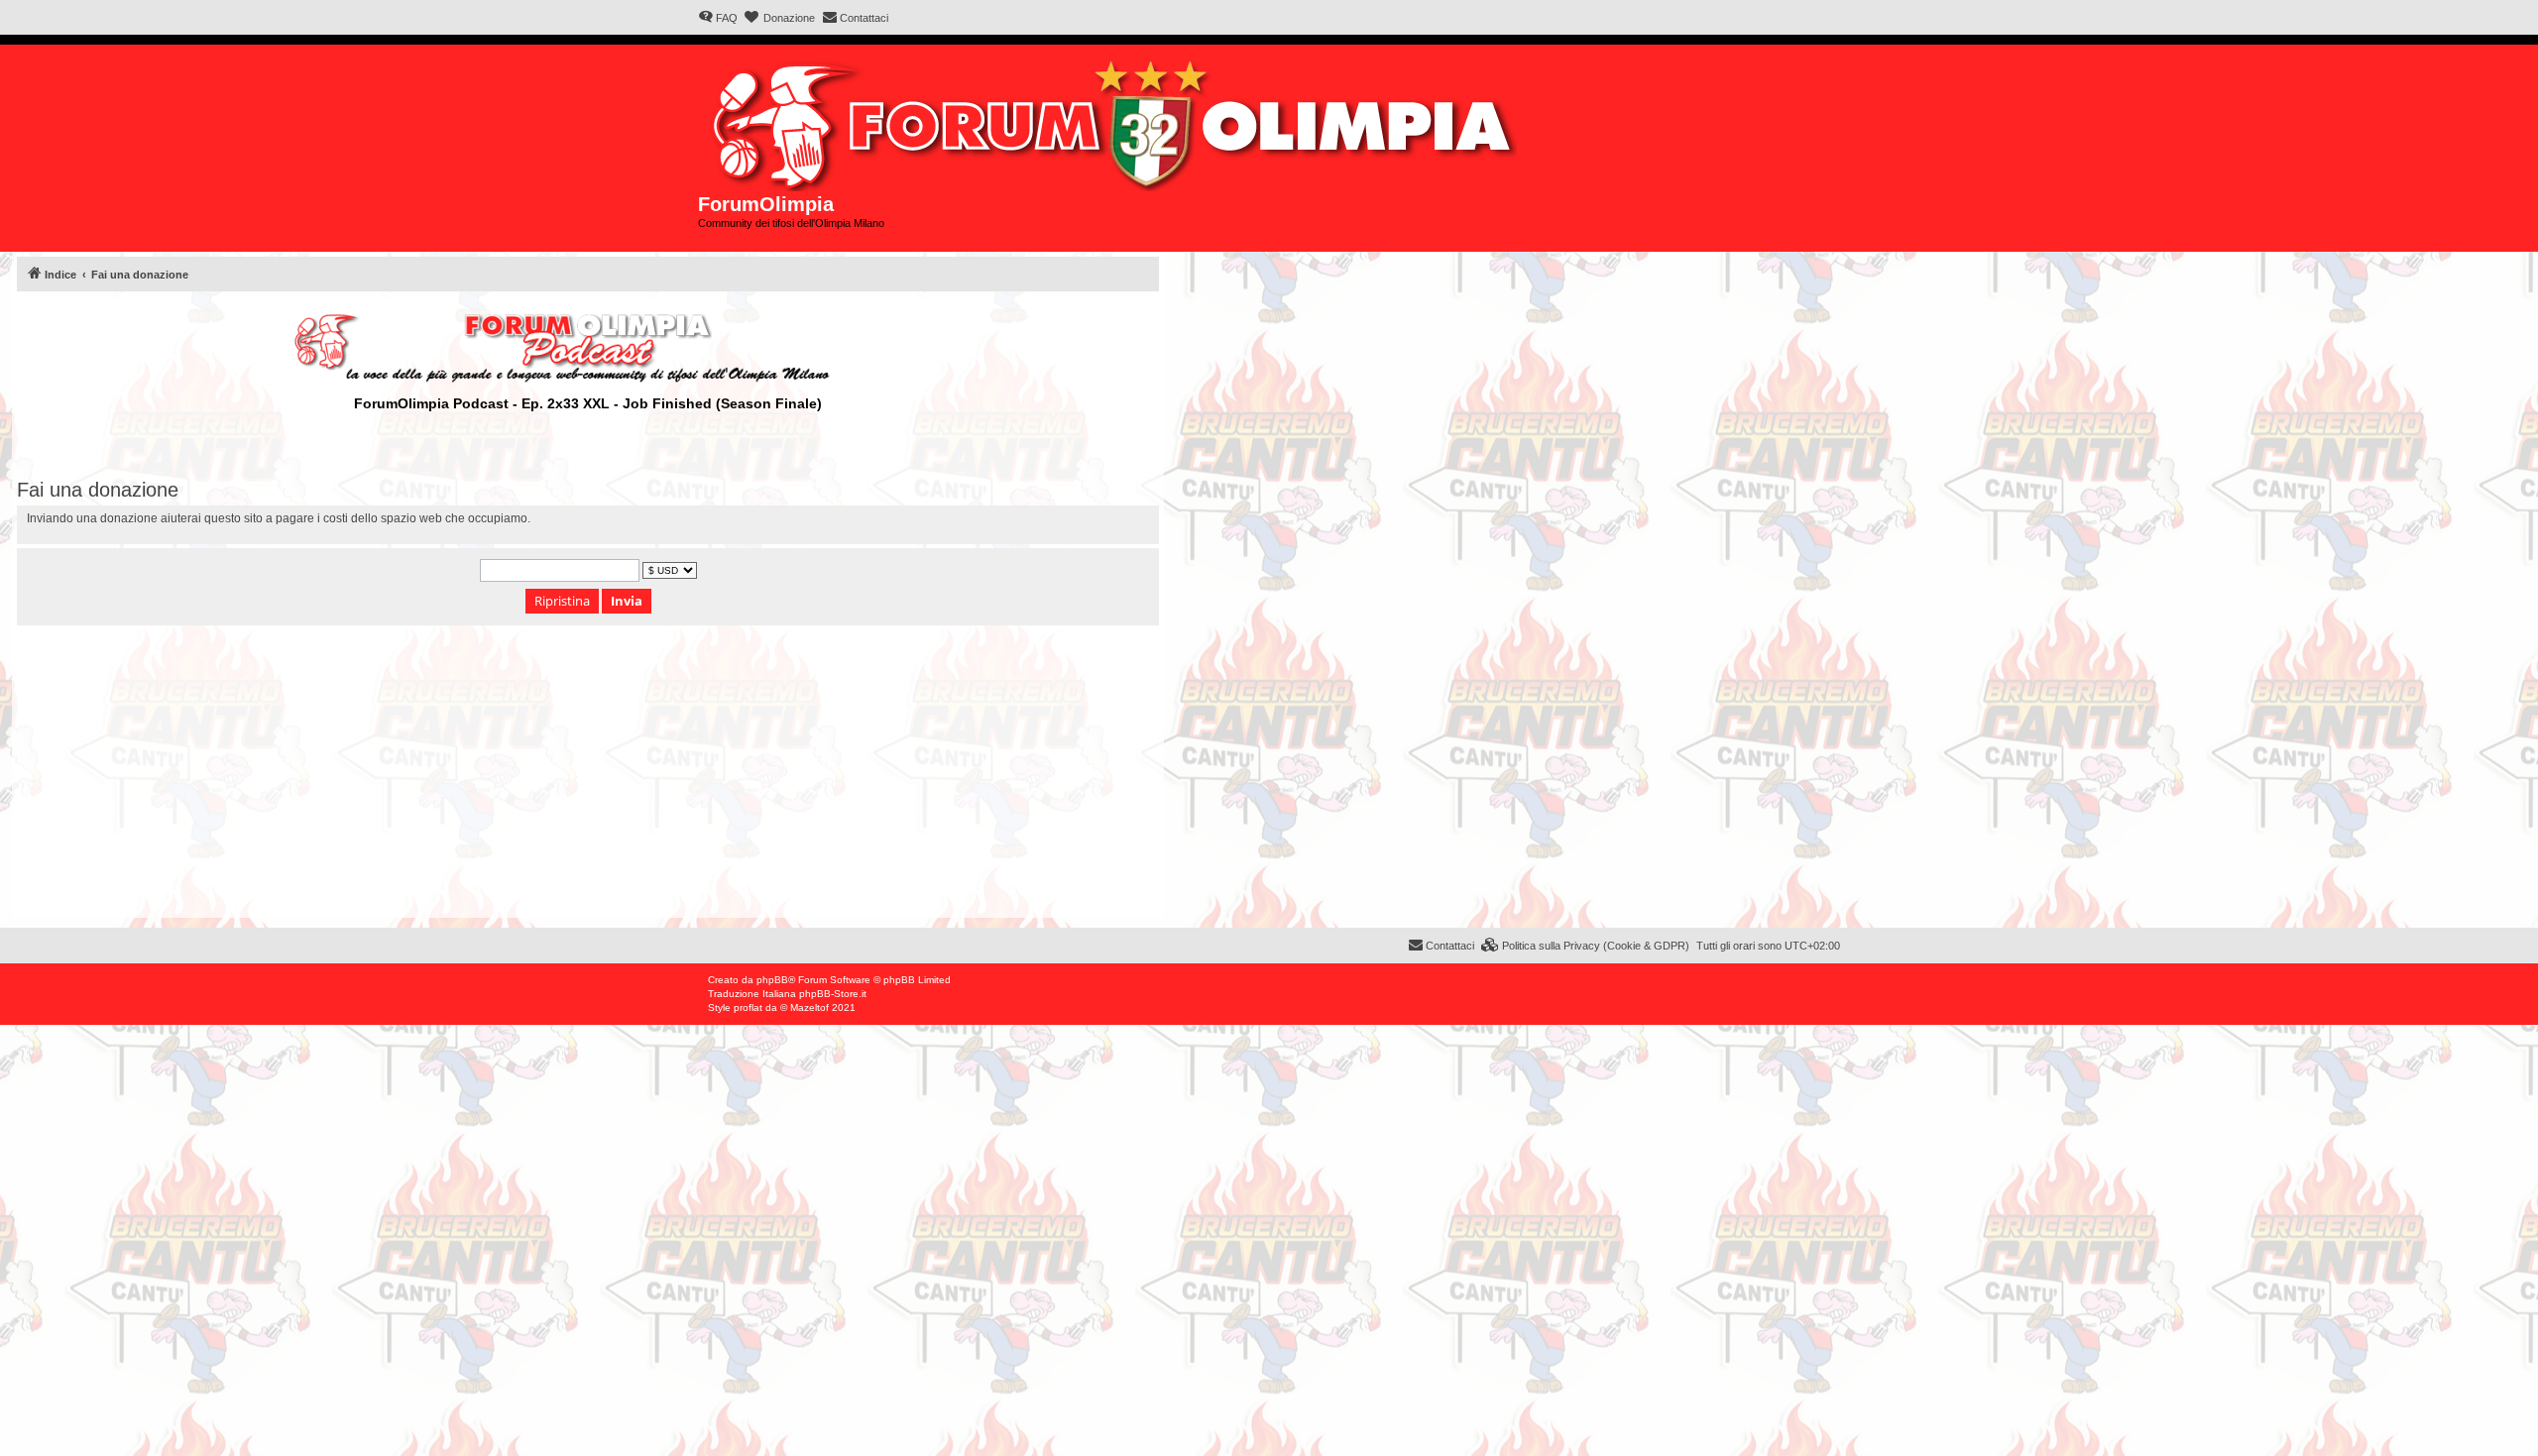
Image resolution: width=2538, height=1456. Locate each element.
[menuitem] (718, 18)
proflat (748, 1008)
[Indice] (1117, 121)
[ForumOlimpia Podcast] (588, 348)
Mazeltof (809, 1008)
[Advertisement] (588, 779)
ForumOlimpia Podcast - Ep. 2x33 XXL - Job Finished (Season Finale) (588, 403)
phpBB (772, 980)
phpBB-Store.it (833, 994)
